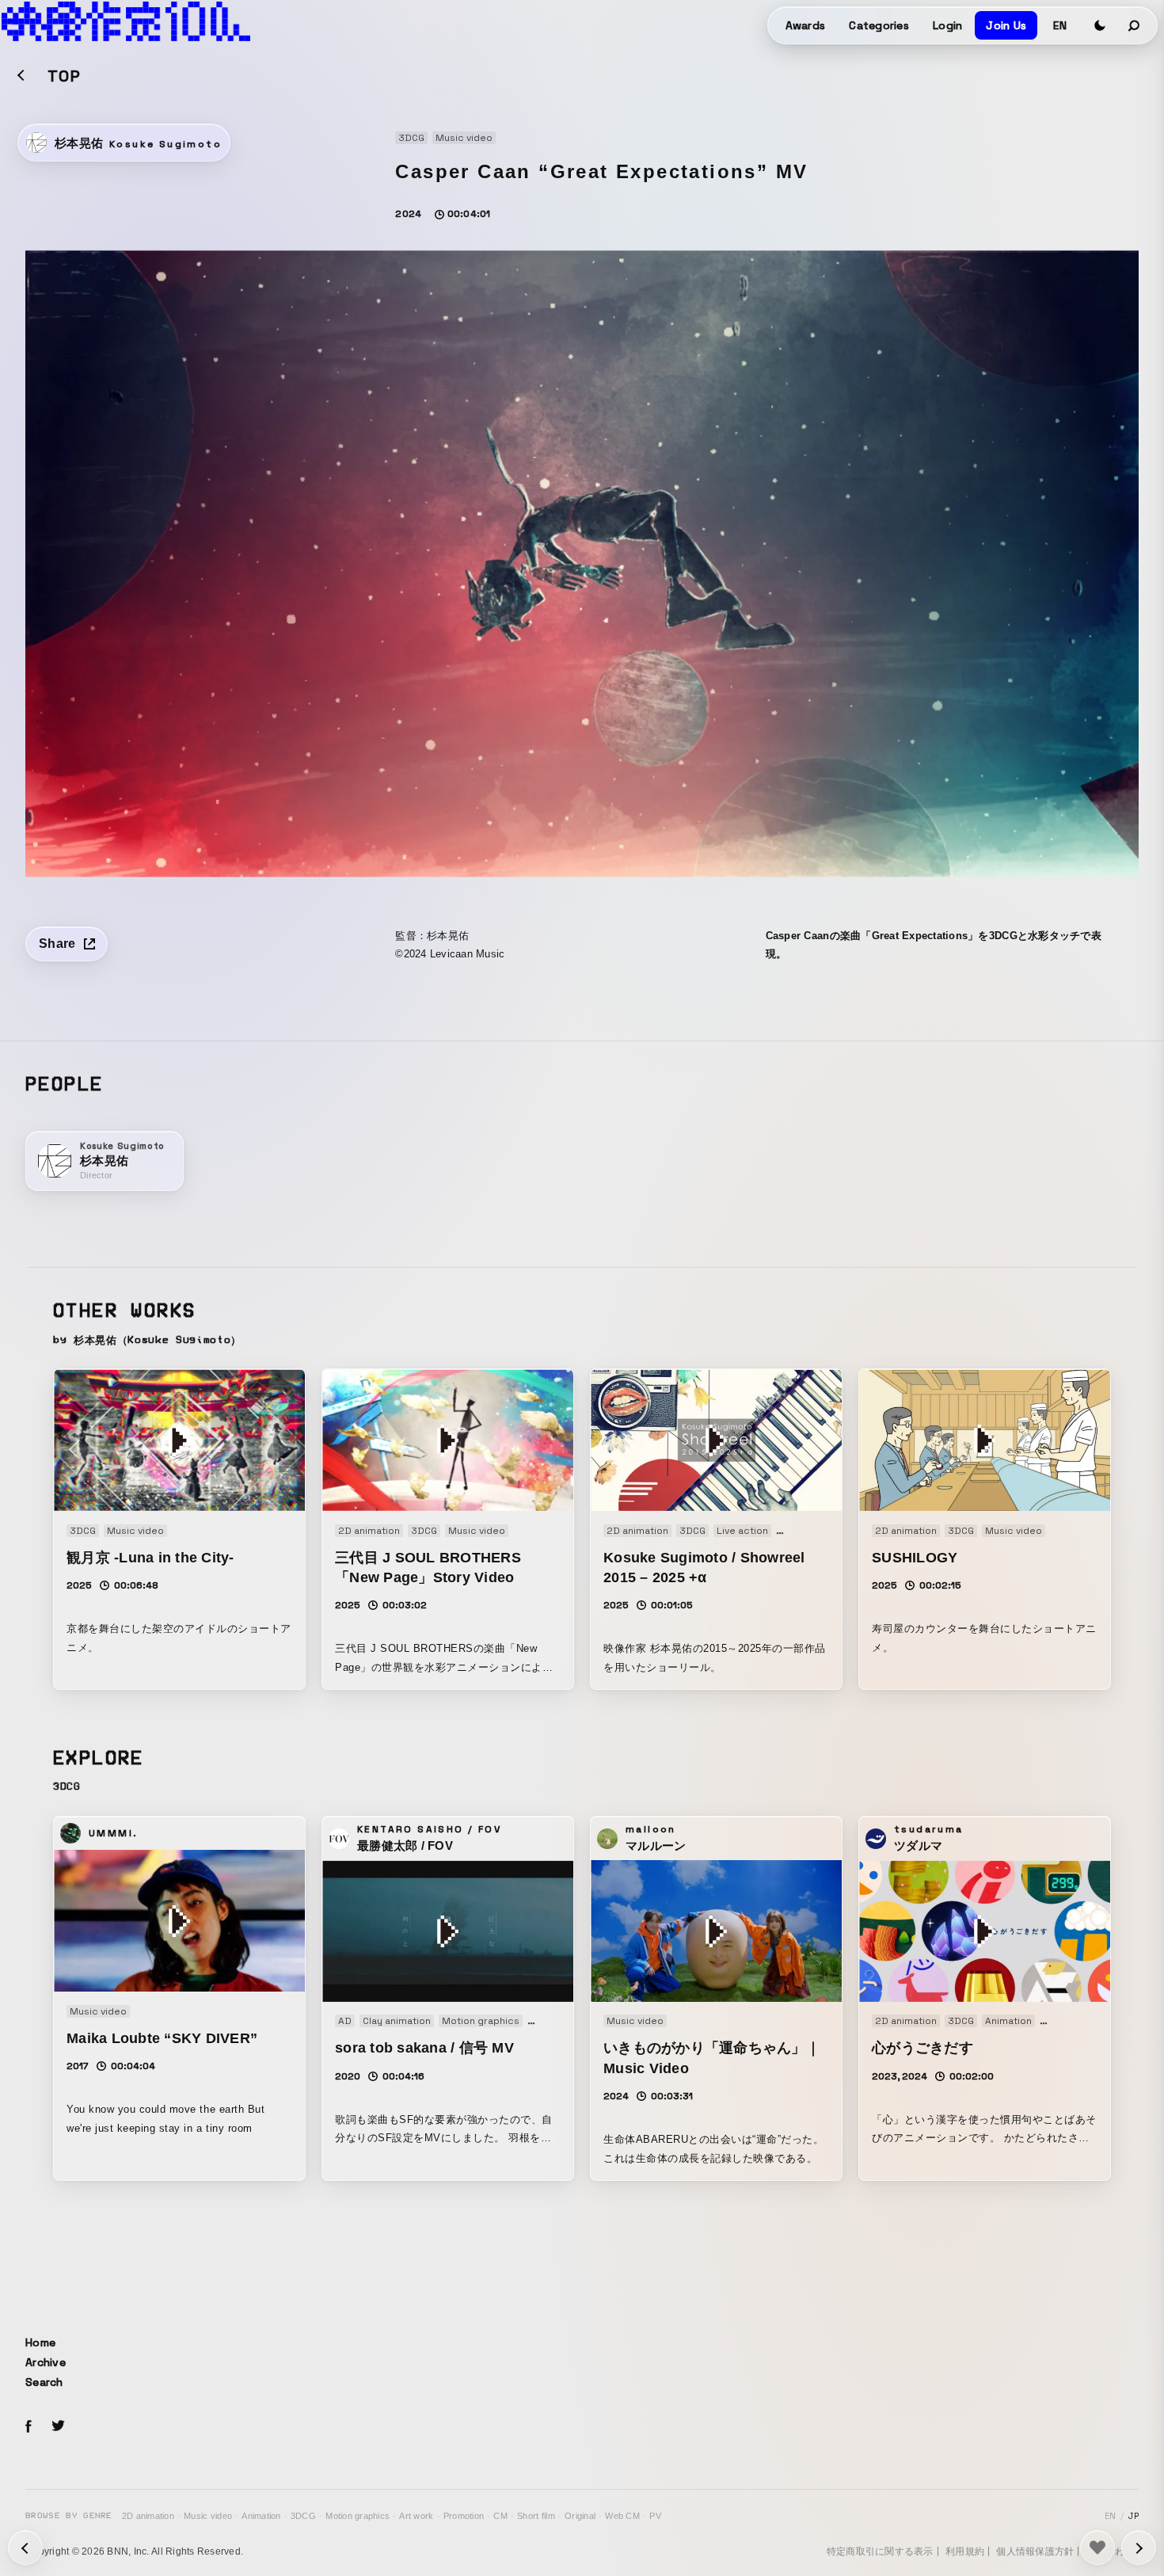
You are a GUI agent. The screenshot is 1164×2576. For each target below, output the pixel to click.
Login (947, 25)
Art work (416, 2516)
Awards (806, 25)
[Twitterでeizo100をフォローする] (58, 2428)
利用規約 (965, 2551)
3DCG (303, 2516)
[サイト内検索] (1135, 25)
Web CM (622, 2516)
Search (44, 2382)
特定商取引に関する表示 (880, 2551)
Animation (261, 2516)
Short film (536, 2516)
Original (580, 2516)
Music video (208, 2516)
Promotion (464, 2516)
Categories (879, 25)
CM (500, 2516)
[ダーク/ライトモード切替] (1100, 25)
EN (1060, 25)
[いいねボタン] (1097, 2547)
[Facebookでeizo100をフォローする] (29, 2429)
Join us (1006, 25)
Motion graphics (358, 2516)
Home (40, 2342)
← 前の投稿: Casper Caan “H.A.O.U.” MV (1139, 2547)
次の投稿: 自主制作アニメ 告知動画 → (25, 2547)
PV (655, 2516)
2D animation (148, 2516)
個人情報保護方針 (1035, 2551)
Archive (46, 2362)
